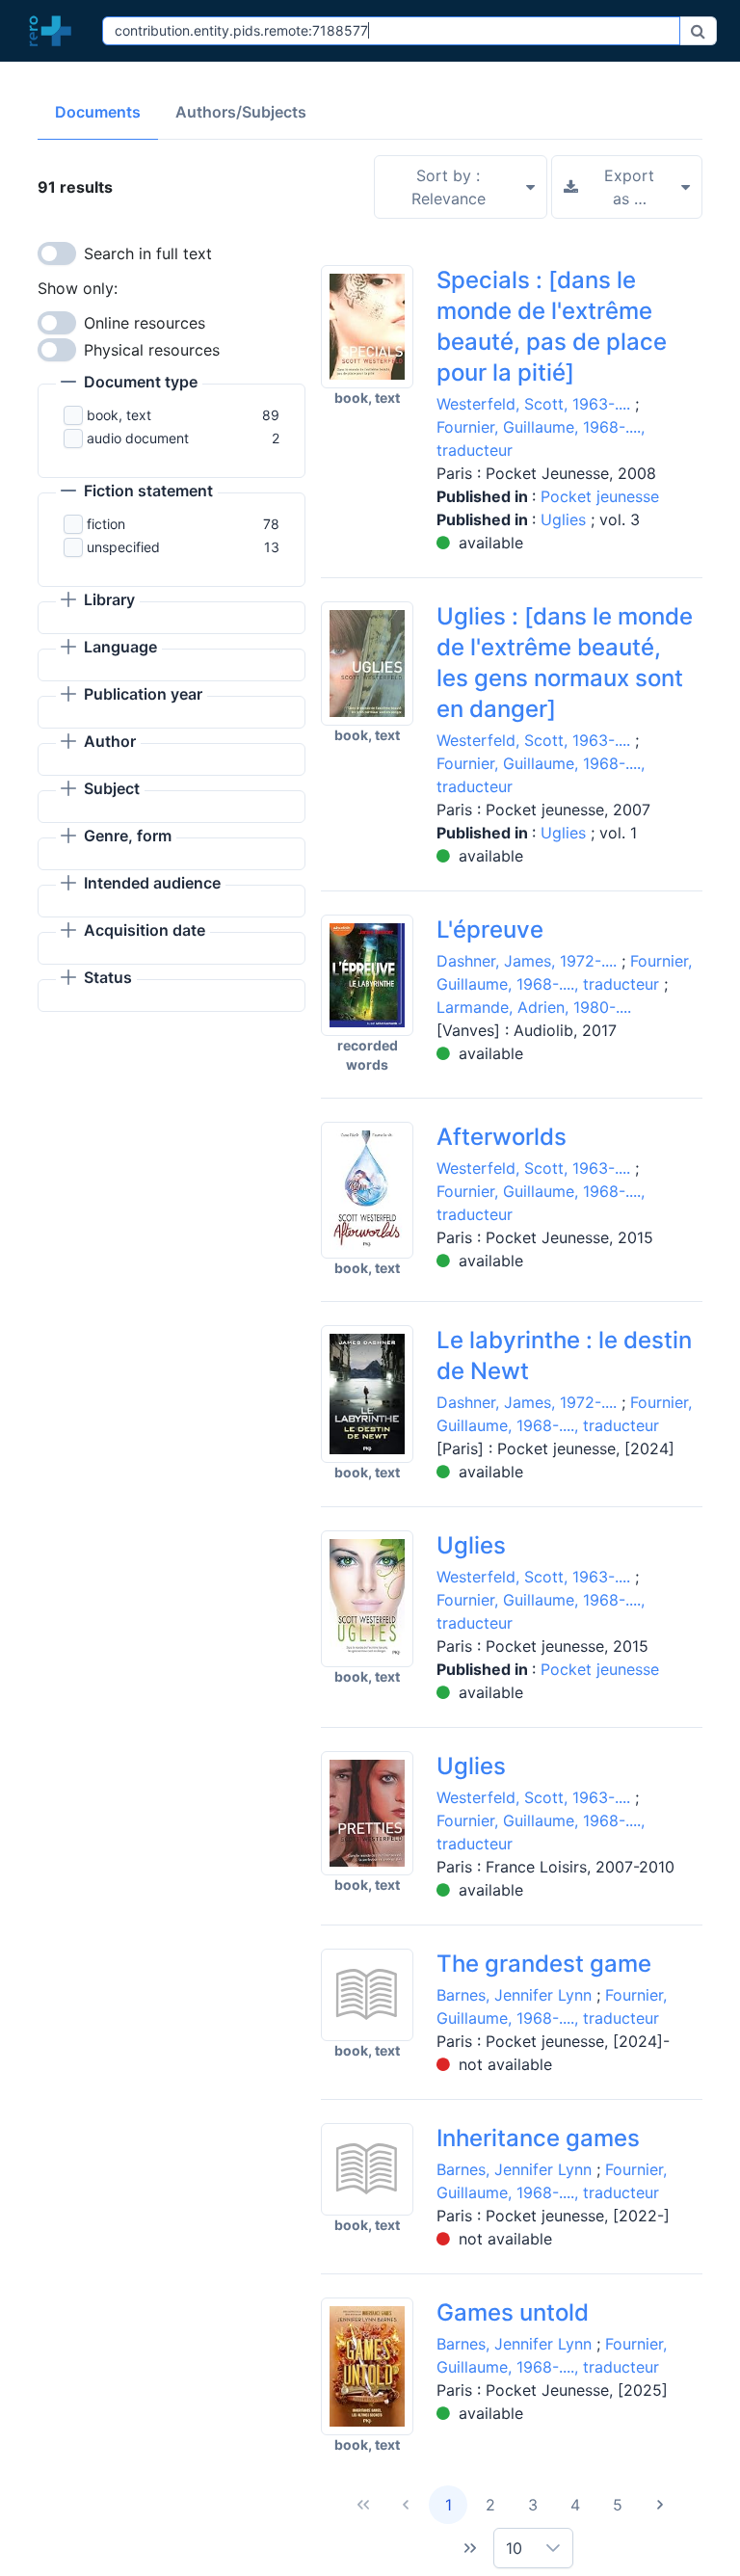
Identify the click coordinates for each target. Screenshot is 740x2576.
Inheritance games (538, 2138)
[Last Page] (470, 2548)
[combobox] (391, 31)
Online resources (145, 323)
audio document (138, 438)
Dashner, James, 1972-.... (527, 961)
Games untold (513, 2312)
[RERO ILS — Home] (55, 31)
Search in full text (148, 253)
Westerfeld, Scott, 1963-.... (533, 404)
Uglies (566, 519)
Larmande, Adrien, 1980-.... (534, 1007)
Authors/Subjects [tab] (241, 112)
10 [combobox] (514, 2548)
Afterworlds (502, 1137)
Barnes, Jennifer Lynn (514, 1995)
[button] (129, 384)
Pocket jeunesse (600, 496)
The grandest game (544, 1964)
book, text (119, 415)
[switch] (57, 253)
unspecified (123, 547)
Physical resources (152, 350)
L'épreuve (490, 929)
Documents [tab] (98, 112)
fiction (106, 524)
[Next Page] (660, 2505)
